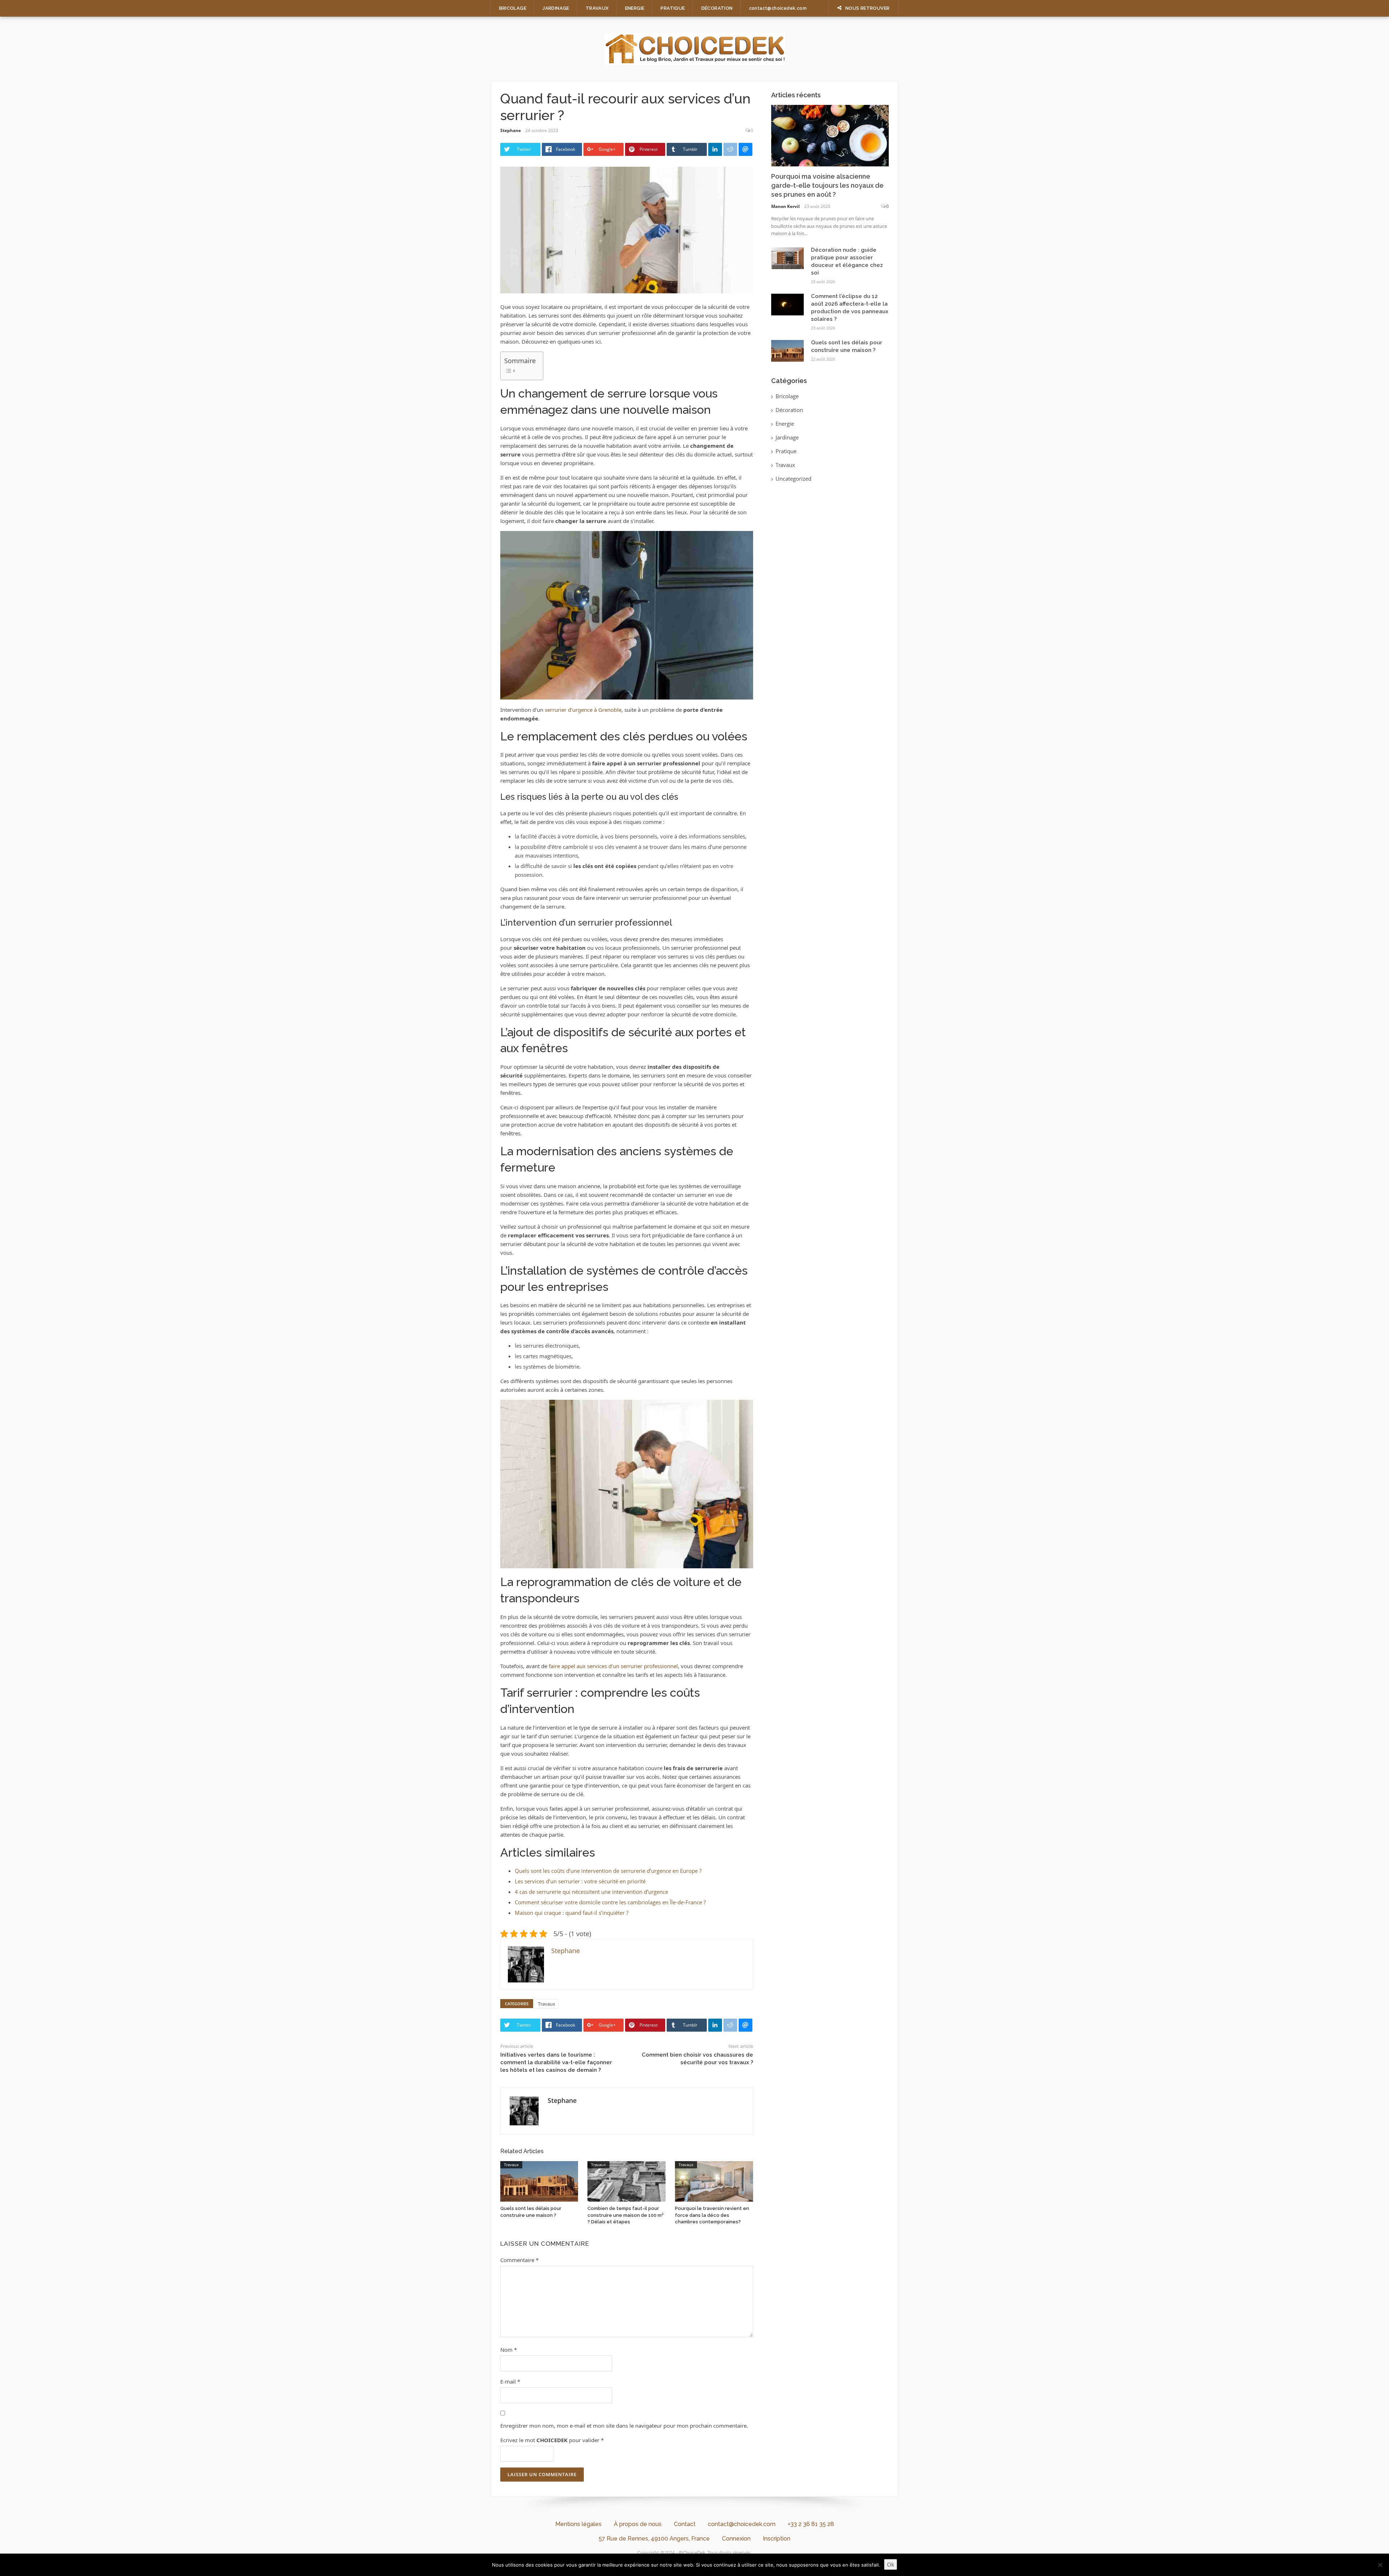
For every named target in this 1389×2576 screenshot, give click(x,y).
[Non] (1380, 2565)
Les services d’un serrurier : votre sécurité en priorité (580, 1881)
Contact (685, 2524)
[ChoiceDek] (694, 48)
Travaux (597, 8)
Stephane (511, 130)
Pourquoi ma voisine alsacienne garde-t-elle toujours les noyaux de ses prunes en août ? (827, 185)
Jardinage (556, 8)
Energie (635, 8)
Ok (891, 2564)
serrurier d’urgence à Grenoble (583, 710)
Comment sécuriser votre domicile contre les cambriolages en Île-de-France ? (610, 1902)
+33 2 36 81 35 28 (811, 2524)
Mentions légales (578, 2524)
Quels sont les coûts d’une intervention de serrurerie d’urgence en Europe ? (608, 1871)
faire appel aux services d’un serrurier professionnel (613, 1666)
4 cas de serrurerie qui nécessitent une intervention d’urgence (591, 1892)
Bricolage (513, 8)
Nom (509, 2350)
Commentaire (519, 2260)
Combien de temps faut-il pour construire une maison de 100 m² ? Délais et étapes (625, 2215)
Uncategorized (793, 479)
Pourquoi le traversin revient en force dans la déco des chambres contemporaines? (712, 2215)
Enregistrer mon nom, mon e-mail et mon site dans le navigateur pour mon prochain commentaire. (624, 2426)
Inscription (777, 2539)
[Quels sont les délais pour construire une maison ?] (539, 2181)
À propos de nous (638, 2524)
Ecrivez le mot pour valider (552, 2440)
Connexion (736, 2539)
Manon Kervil (785, 206)
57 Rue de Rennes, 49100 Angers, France (654, 2539)
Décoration (717, 8)
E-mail (510, 2381)
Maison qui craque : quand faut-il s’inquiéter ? (572, 1913)
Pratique (673, 8)
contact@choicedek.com (778, 8)
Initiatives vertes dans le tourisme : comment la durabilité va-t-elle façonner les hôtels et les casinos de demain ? (556, 2062)
